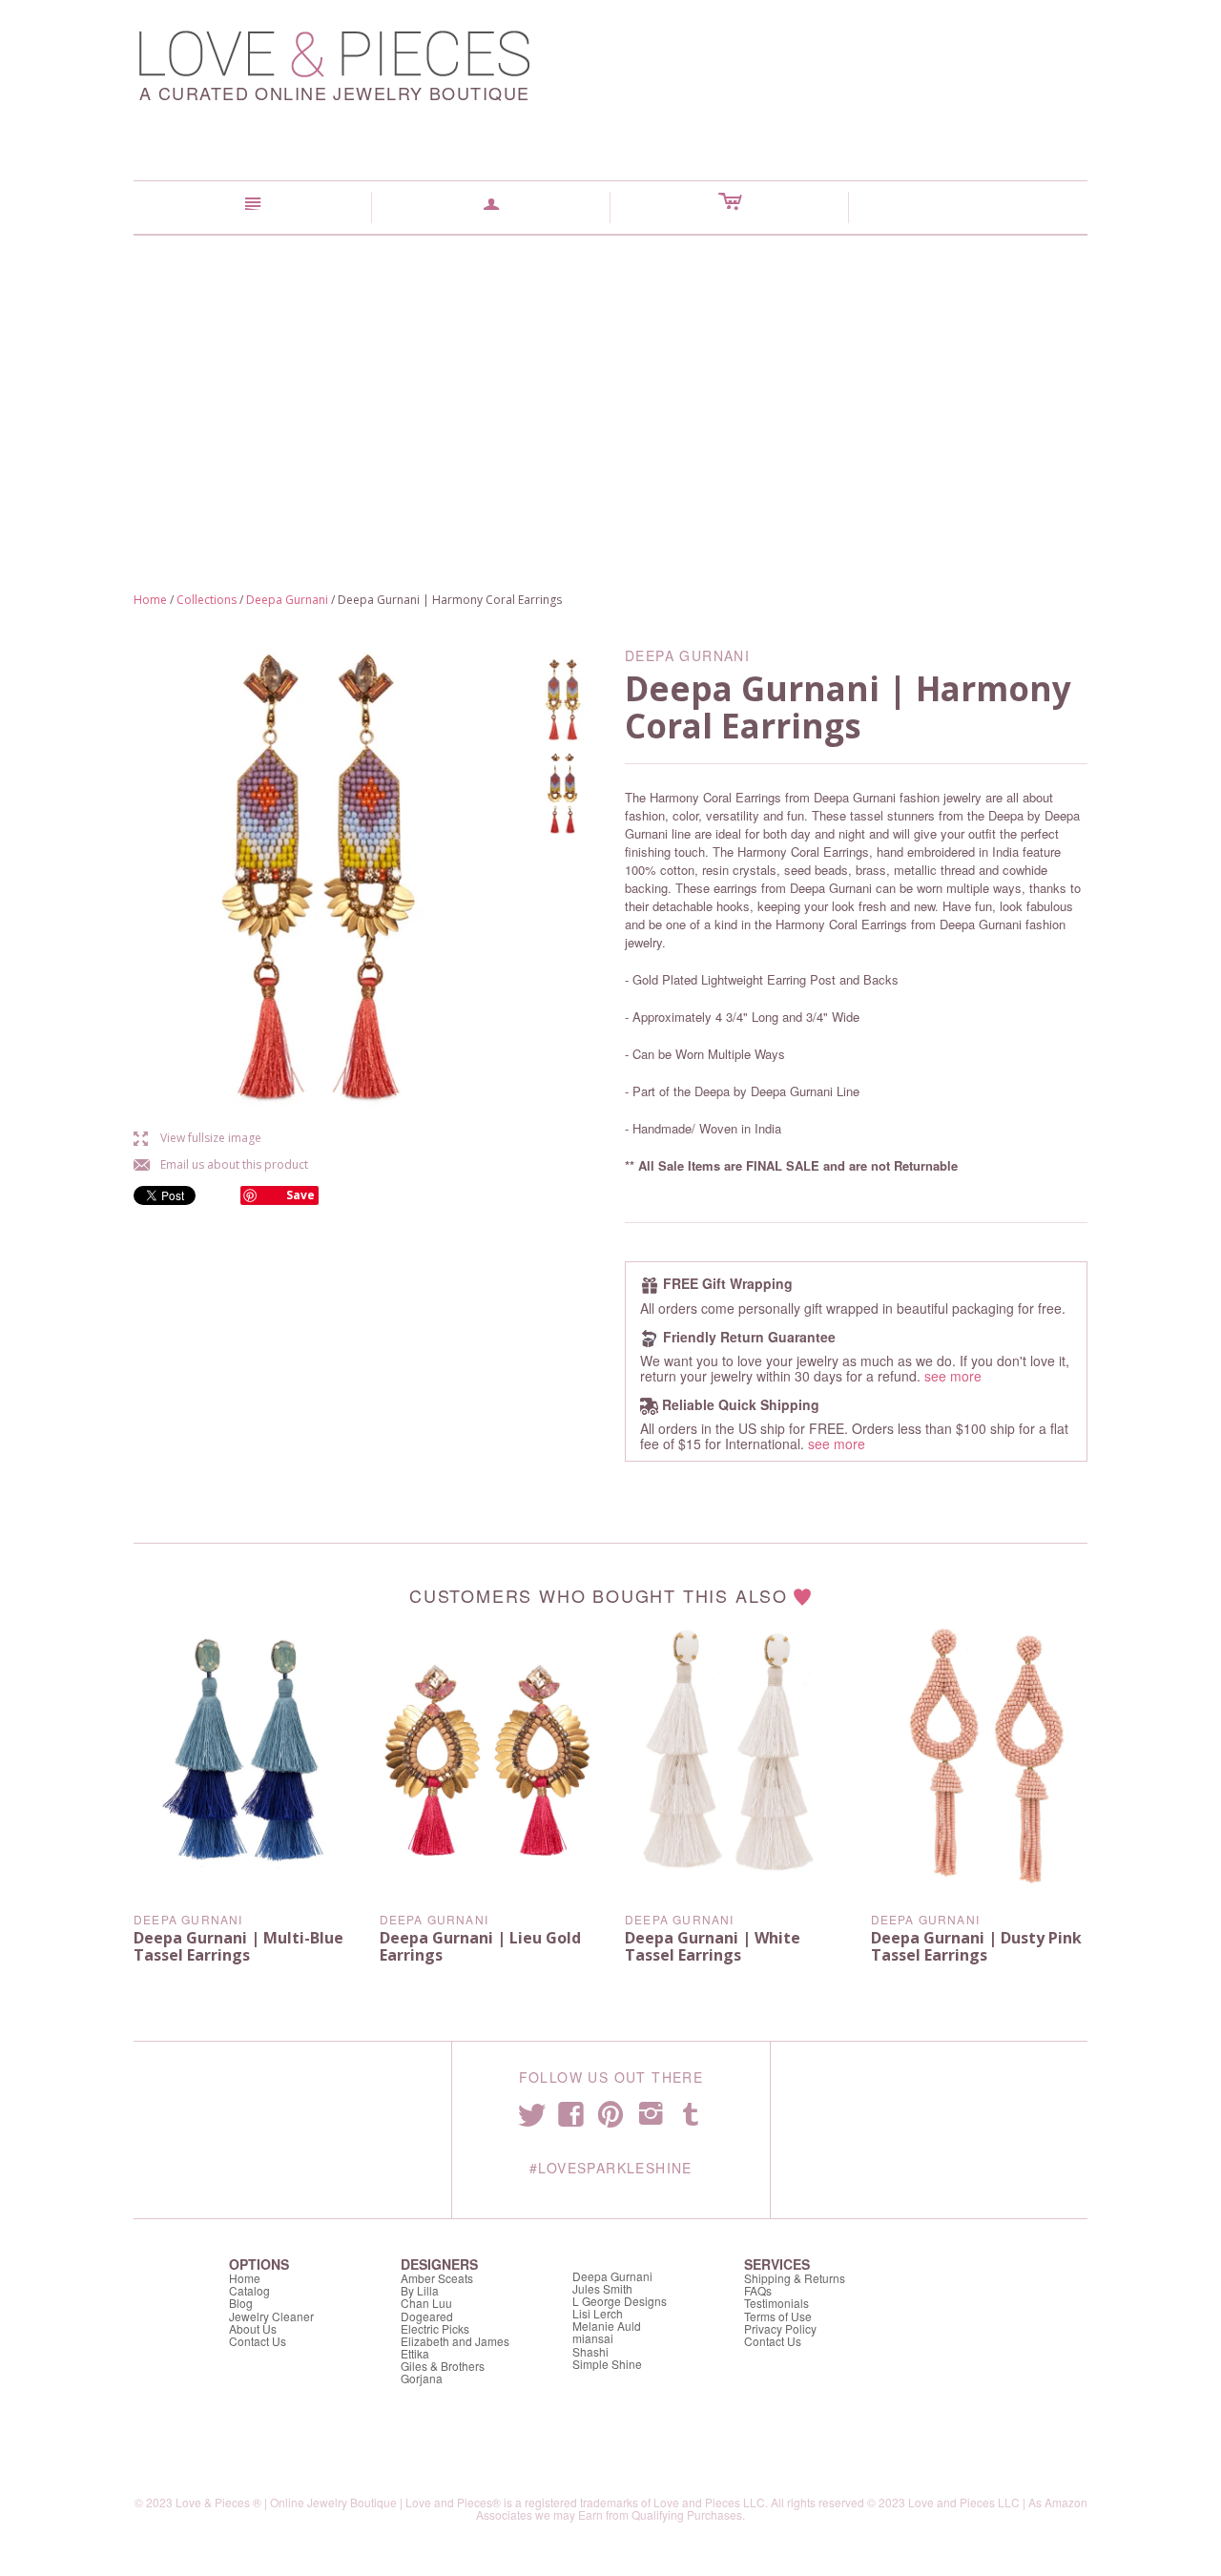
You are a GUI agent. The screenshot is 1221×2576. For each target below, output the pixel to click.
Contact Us (258, 2341)
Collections (207, 600)
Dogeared (427, 2316)
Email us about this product (221, 1164)
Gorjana (422, 2378)
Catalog (249, 2290)
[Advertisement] (610, 379)
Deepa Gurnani (287, 600)
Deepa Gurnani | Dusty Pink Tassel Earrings (976, 1946)
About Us (253, 2328)
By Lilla (420, 2290)
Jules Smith (602, 2288)
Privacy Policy (780, 2328)
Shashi (590, 2351)
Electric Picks (435, 2328)
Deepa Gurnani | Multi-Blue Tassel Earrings (238, 1946)
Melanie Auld (607, 2326)
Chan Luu (426, 2303)
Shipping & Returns (795, 2278)
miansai (593, 2338)
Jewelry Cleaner (271, 2316)
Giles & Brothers (443, 2366)
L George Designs (620, 2301)
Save (300, 1195)
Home (150, 600)
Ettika (415, 2353)
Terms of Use (778, 2316)
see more (953, 1376)
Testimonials (776, 2303)
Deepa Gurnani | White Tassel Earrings (713, 1946)
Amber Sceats (437, 2278)
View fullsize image (197, 1138)
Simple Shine (607, 2364)
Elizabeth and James (455, 2341)
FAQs (758, 2290)
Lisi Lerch (598, 2313)
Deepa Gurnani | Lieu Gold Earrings (480, 1946)
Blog (241, 2303)
